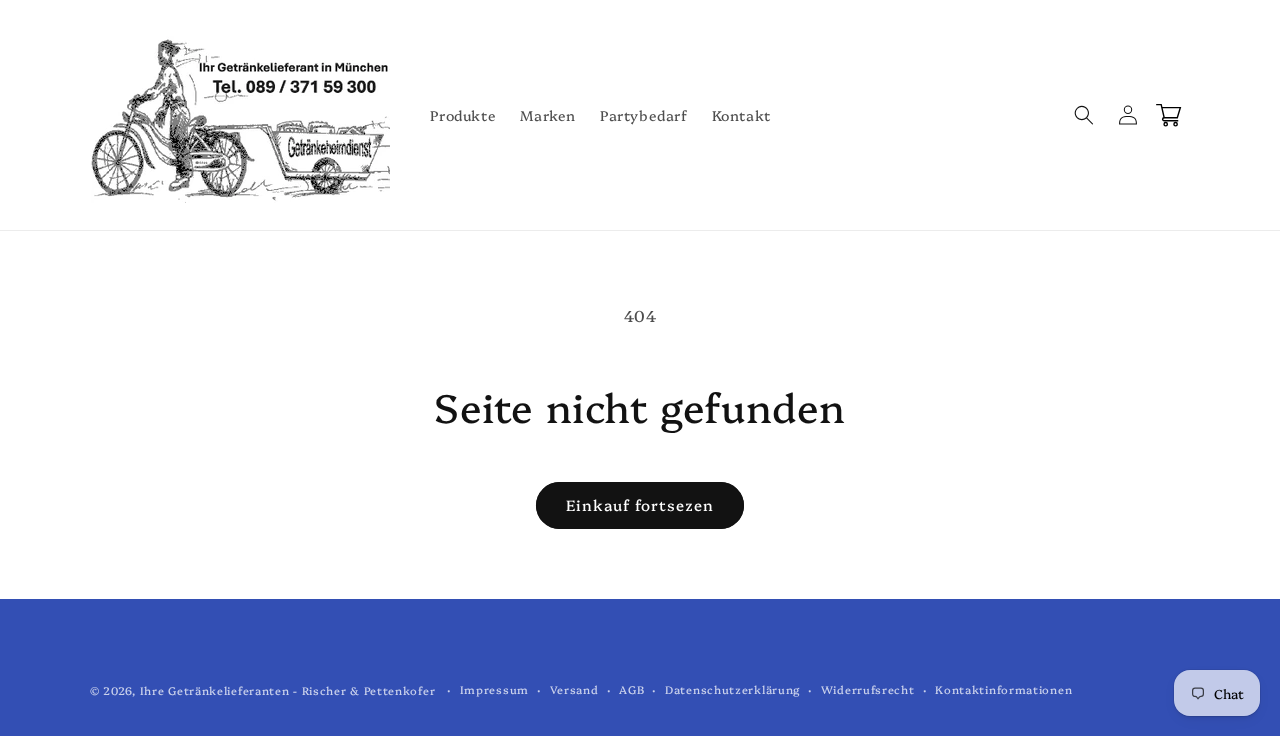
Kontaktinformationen (1003, 689)
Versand (574, 689)
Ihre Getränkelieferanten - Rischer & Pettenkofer (288, 690)
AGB (631, 689)
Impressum (494, 689)
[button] (1084, 115)
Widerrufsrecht (868, 689)
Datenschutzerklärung (732, 689)
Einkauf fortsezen (640, 504)
